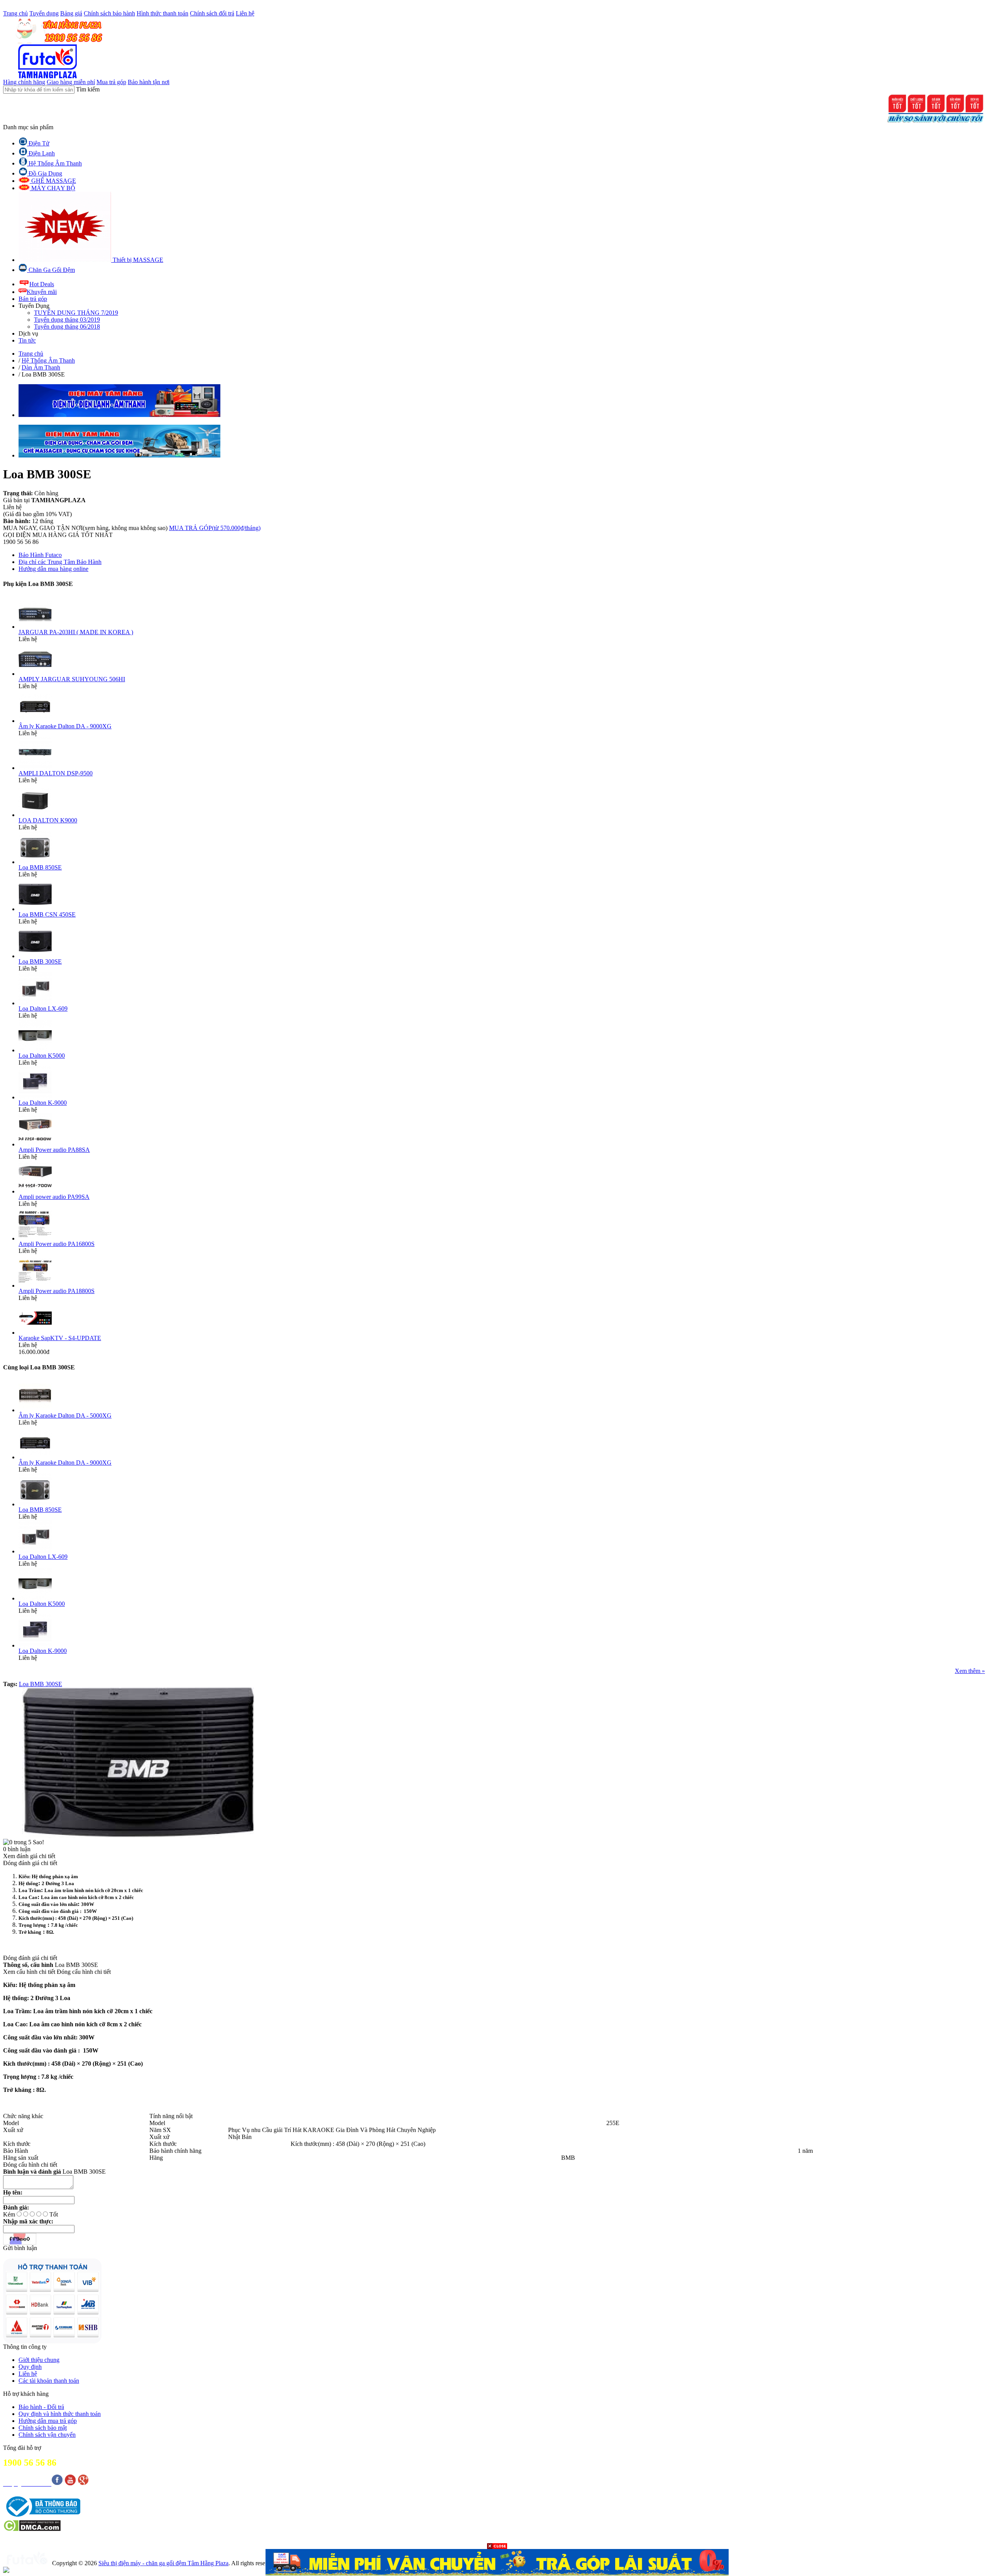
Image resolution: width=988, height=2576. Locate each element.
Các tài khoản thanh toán (49, 2381)
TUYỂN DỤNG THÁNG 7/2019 (76, 313)
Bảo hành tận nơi (149, 82)
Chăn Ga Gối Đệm (51, 270)
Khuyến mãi (42, 292)
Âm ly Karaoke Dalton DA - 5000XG (65, 1415)
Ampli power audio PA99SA (54, 1197)
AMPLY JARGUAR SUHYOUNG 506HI (72, 679)
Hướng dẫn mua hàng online (53, 569)
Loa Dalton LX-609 (43, 1009)
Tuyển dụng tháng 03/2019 (67, 320)
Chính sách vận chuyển (47, 2435)
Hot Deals (42, 284)
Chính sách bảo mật (43, 2428)
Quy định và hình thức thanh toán (60, 2414)
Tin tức (27, 340)
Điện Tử (38, 143)
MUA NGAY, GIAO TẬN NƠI (85, 528)
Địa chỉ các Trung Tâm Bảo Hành (60, 562)
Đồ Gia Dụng (45, 173)
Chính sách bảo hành (109, 13)
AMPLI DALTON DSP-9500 (56, 773)
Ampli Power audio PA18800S (57, 1291)
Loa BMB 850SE (40, 867)
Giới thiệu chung (39, 2360)
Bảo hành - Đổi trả (41, 2407)
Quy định (30, 2367)
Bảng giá (71, 13)
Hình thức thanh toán (162, 13)
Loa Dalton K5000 (42, 1056)
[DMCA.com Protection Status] (32, 2530)
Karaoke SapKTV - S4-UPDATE (60, 1338)
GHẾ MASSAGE (53, 181)
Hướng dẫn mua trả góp (48, 2421)
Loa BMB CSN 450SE (47, 914)
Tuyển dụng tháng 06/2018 (67, 327)
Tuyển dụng (44, 13)
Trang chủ (15, 13)
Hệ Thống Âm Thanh (54, 163)
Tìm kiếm (88, 89)
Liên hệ (245, 13)
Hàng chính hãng (24, 82)
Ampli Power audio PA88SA (54, 1150)
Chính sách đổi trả (212, 13)
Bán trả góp (33, 299)
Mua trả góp (111, 82)
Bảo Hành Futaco (40, 555)
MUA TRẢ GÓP (215, 528)
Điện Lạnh (41, 153)
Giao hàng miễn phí (71, 82)
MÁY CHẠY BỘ (52, 188)
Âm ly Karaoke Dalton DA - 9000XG (65, 726)
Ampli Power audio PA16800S (57, 1244)
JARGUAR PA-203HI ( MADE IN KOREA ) (76, 632)
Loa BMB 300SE (40, 961)
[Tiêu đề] (497, 2562)
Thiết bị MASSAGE (137, 260)
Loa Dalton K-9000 (43, 1103)
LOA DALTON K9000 (48, 820)
